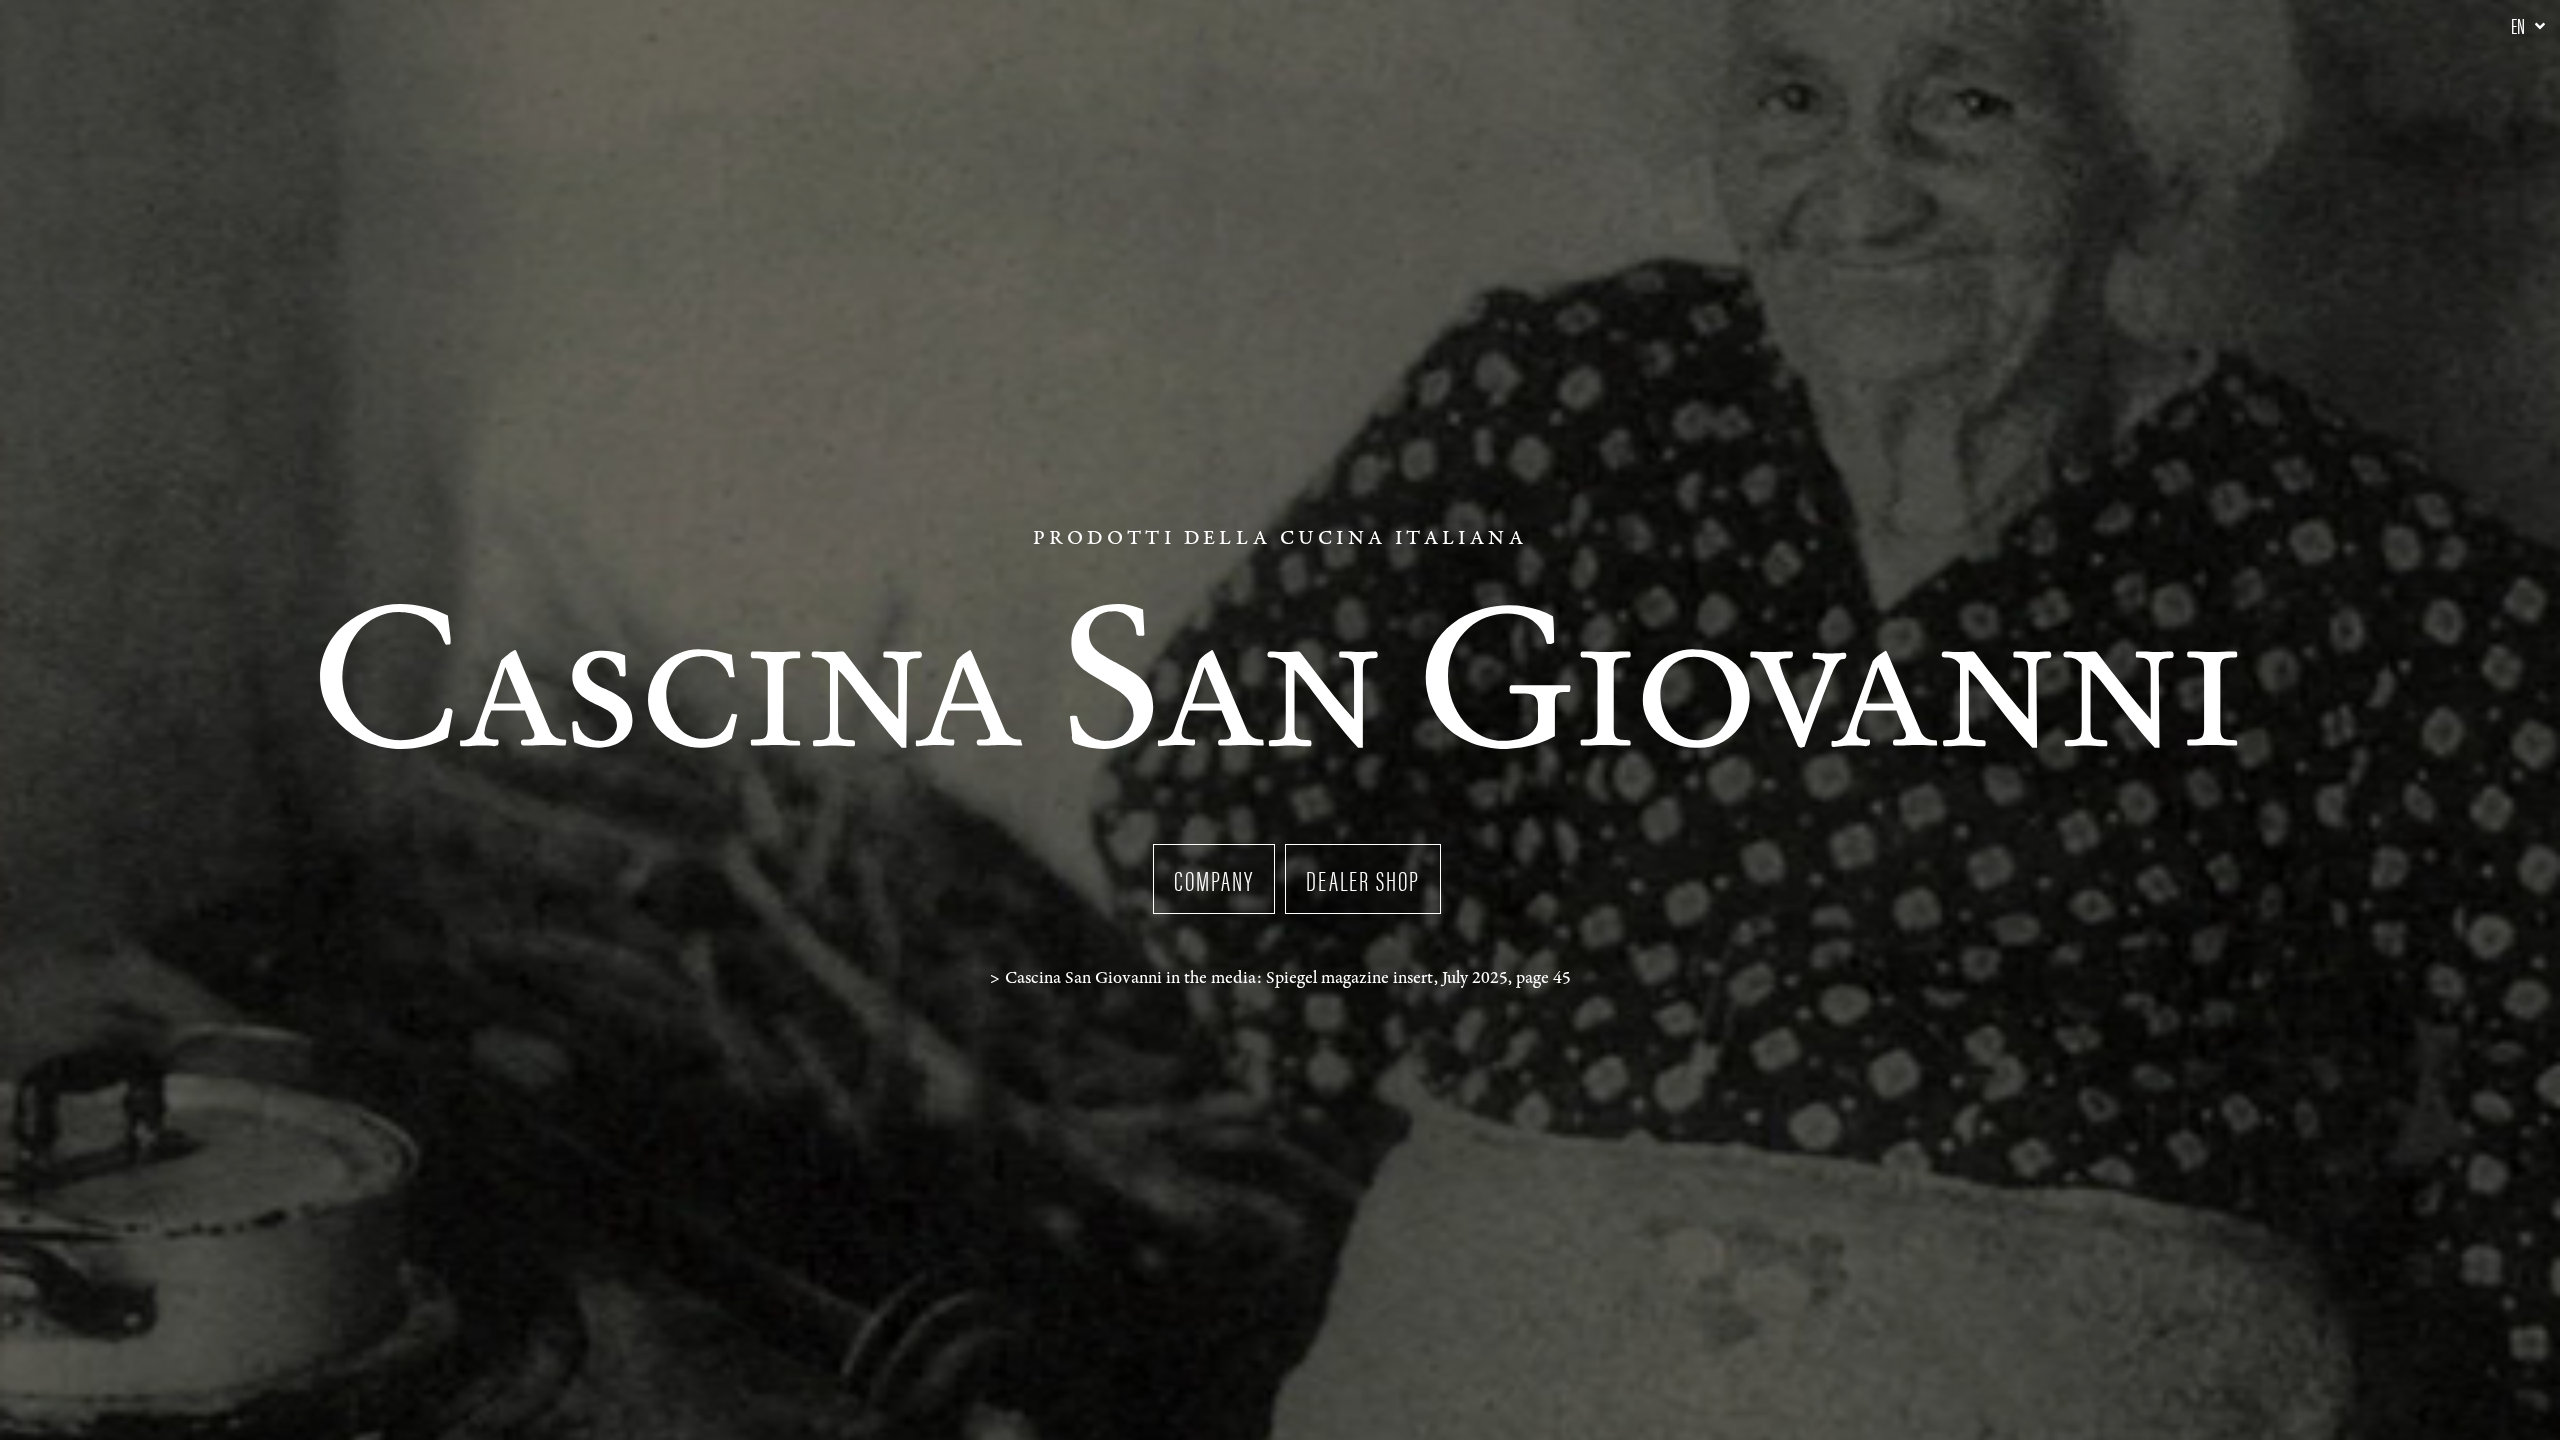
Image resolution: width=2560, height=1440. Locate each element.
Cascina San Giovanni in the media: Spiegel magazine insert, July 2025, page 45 (1288, 978)
